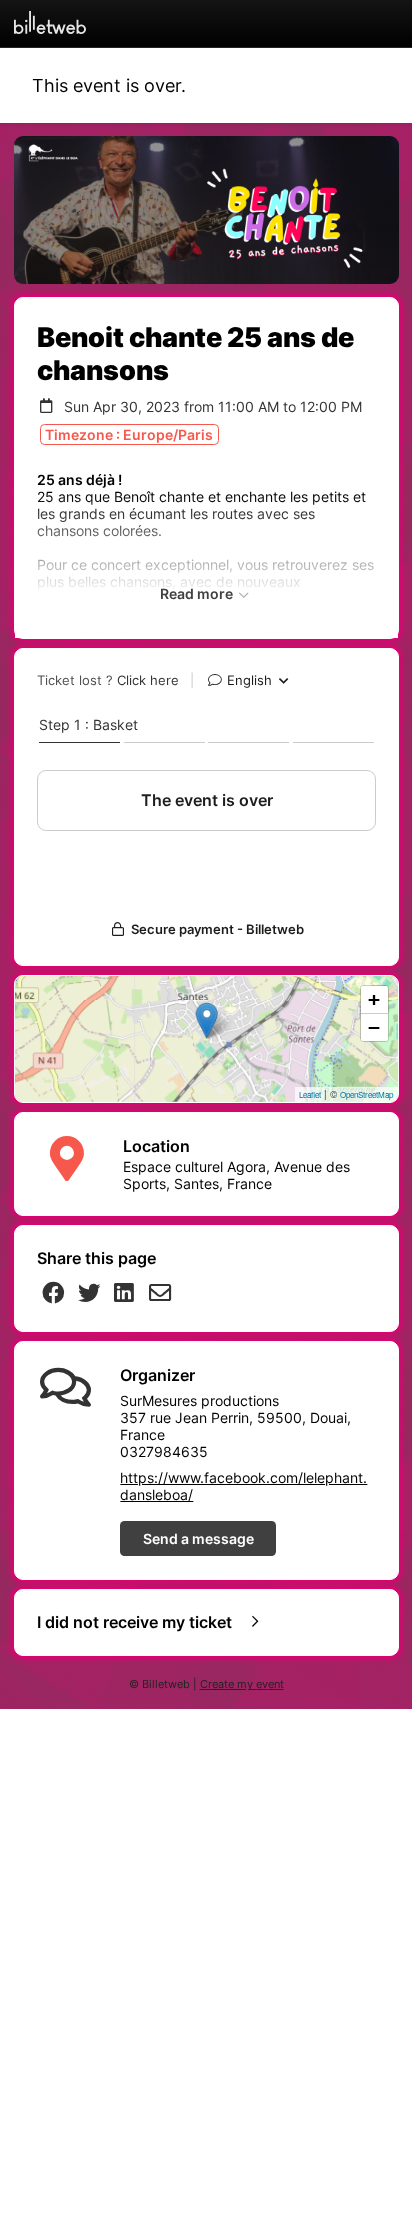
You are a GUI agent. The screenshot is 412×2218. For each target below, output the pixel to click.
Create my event (242, 1684)
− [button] (374, 1027)
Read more (198, 593)
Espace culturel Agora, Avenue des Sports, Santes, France (236, 1175)
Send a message (198, 1538)
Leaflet (310, 1094)
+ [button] (374, 999)
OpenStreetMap (366, 1094)
